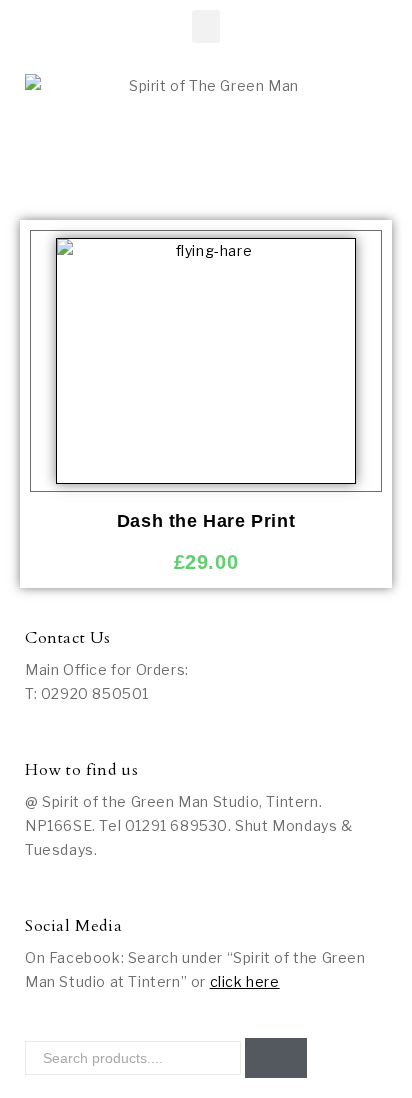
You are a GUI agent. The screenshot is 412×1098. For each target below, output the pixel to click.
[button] (206, 26)
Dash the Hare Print (206, 521)
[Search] (276, 1058)
